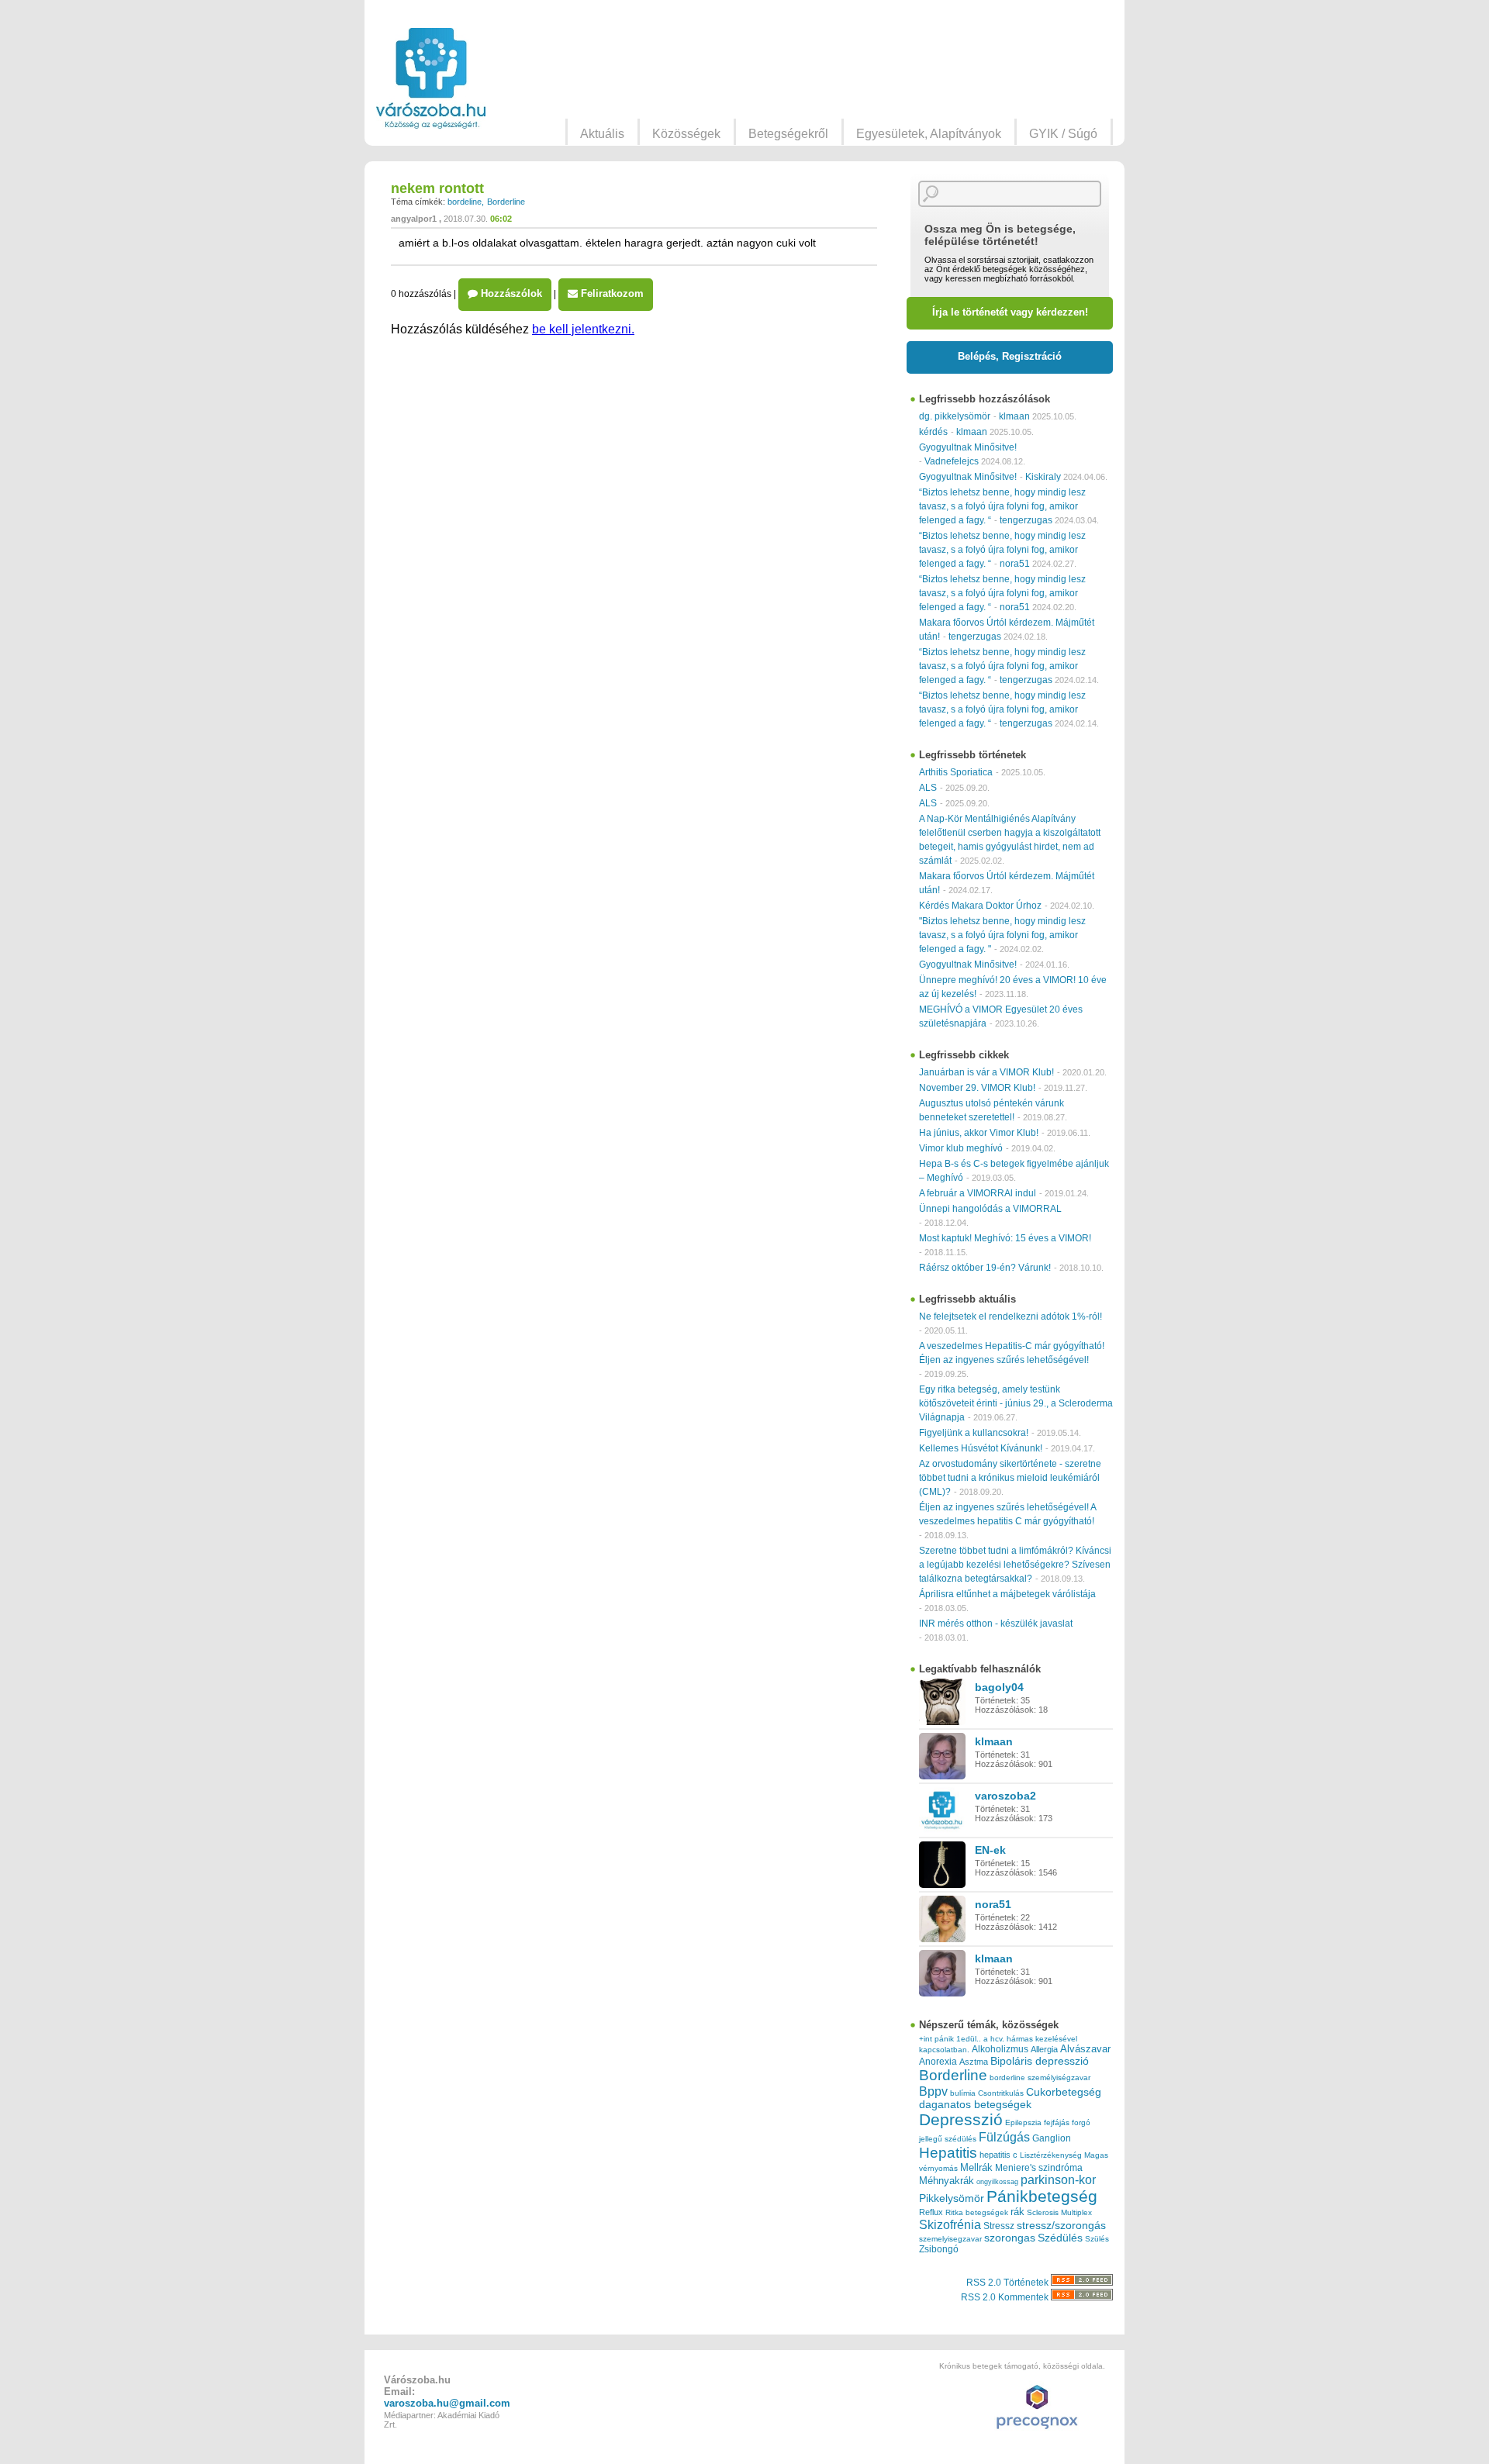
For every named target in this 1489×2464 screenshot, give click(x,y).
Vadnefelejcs (952, 461)
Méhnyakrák (947, 2181)
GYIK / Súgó (1063, 134)
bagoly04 (999, 1687)
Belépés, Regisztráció (1010, 356)
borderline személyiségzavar (1040, 2077)
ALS (928, 788)
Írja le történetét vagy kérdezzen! (1010, 312)
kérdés (933, 432)
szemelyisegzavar (950, 2239)
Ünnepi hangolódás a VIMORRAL (990, 1209)
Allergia (1044, 2049)
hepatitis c (998, 2155)
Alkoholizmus (1000, 2049)
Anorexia (938, 2061)
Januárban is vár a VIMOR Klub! (986, 1072)
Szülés (1097, 2239)
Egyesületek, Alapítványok (929, 134)
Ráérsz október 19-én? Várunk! (985, 1268)
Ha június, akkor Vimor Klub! (979, 1133)
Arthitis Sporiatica (956, 772)
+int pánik (936, 2039)
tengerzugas (1026, 520)
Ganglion (1052, 2138)
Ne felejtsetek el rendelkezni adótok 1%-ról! (1011, 1317)
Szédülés (1060, 2238)
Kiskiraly (1043, 477)
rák (1017, 2212)
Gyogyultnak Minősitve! (968, 447)
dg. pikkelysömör (955, 416)
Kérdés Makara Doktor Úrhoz (980, 906)
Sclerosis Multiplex (1059, 2212)
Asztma (974, 2062)
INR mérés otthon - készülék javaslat (996, 1624)
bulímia (963, 2093)
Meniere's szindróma (1039, 2168)
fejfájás (1057, 2122)
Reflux (931, 2212)
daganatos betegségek (975, 2105)
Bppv (933, 2091)
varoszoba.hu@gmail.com (447, 2403)
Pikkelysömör (952, 2198)
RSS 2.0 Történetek (1009, 2283)
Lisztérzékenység (1051, 2155)
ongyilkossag (997, 2182)
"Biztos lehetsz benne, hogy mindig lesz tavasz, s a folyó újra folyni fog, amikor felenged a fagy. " (1002, 935)
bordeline (465, 202)
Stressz (999, 2226)
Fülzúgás (1004, 2137)
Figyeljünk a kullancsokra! (974, 1433)
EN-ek (990, 1850)
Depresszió (961, 2120)
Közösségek (686, 134)
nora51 (1015, 564)
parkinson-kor (1058, 2180)
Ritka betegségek (977, 2212)
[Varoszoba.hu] (431, 78)
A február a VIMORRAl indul (978, 1193)
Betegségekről (788, 134)
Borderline (506, 202)
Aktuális (602, 134)
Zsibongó (939, 2249)
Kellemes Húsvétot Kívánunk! (981, 1448)
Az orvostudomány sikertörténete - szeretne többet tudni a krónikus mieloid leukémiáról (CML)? (1010, 1478)
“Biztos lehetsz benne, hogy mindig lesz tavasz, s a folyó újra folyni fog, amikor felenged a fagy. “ (1002, 506)
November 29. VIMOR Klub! (977, 1088)
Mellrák (976, 2167)
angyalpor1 (414, 219)
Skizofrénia (950, 2224)
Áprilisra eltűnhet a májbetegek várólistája (1007, 1594)
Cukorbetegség (1064, 2092)
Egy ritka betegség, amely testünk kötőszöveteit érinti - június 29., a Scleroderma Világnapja (1016, 1403)
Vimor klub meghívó (961, 1148)
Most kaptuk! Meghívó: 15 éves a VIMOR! (1005, 1238)
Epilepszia (1023, 2122)
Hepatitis (948, 2153)
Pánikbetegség (1042, 2197)
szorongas (1010, 2238)
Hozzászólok (510, 293)
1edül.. (969, 2039)
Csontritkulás (1001, 2093)
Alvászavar (1085, 2049)
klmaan (1014, 416)
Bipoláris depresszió (1040, 2061)
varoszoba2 (1005, 1796)
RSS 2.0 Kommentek (1006, 2297)
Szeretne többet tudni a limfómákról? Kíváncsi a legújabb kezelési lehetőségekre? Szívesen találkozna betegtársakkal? (1015, 1565)
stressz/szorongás (1061, 2225)
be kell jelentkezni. (583, 329)
